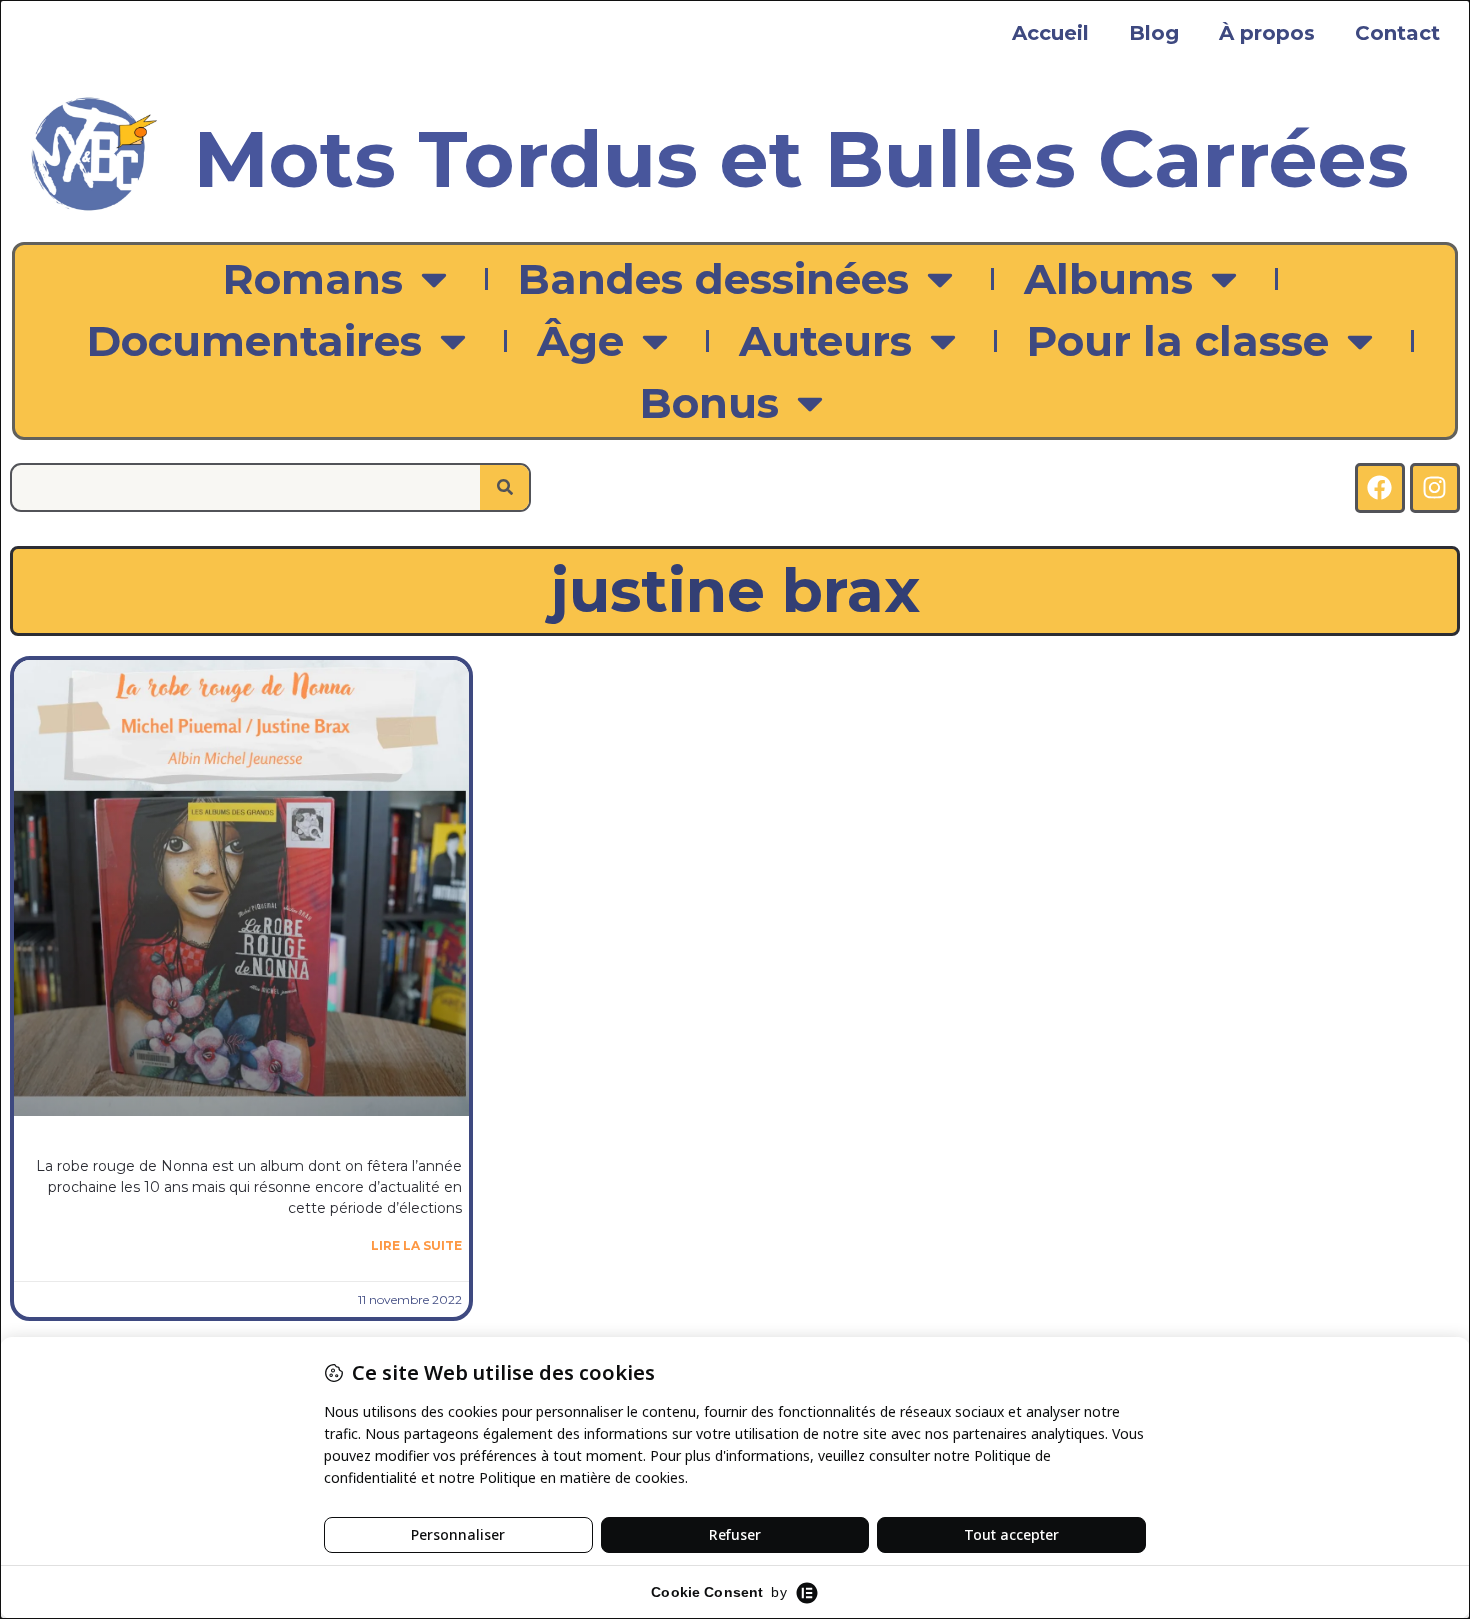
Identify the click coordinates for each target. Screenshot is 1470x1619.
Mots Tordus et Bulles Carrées (801, 159)
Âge (580, 341)
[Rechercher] (504, 487)
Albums (1108, 279)
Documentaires (254, 341)
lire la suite (416, 1245)
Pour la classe (1178, 341)
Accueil (1050, 33)
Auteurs (825, 341)
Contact (1397, 33)
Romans (313, 279)
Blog (1154, 33)
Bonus (709, 403)
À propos (1267, 33)
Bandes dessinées (713, 279)
